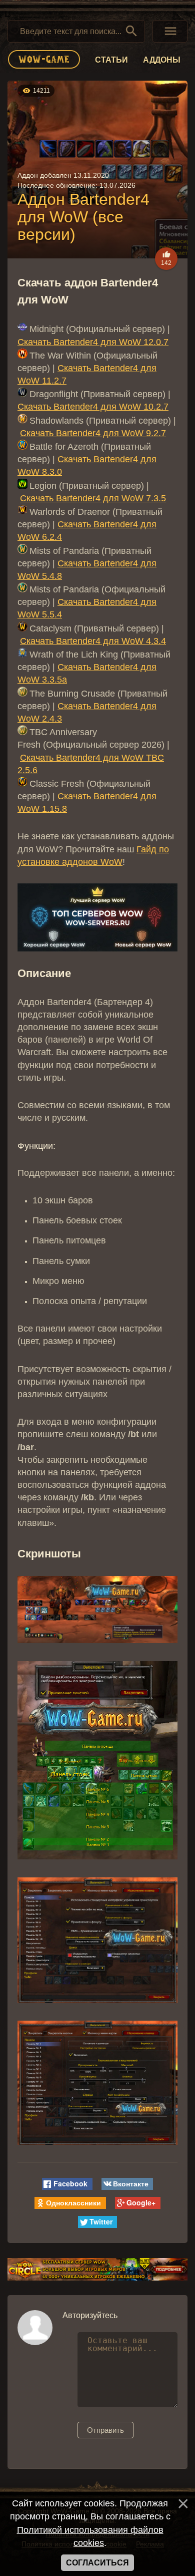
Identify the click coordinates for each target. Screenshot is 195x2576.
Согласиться (97, 2563)
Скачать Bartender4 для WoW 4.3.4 (93, 641)
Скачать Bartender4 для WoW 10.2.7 (93, 407)
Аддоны (162, 60)
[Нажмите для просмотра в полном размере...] (97, 1641)
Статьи (111, 60)
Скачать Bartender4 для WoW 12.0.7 (93, 342)
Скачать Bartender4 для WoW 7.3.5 (93, 498)
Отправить (105, 2430)
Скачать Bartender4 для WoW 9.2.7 (93, 433)
